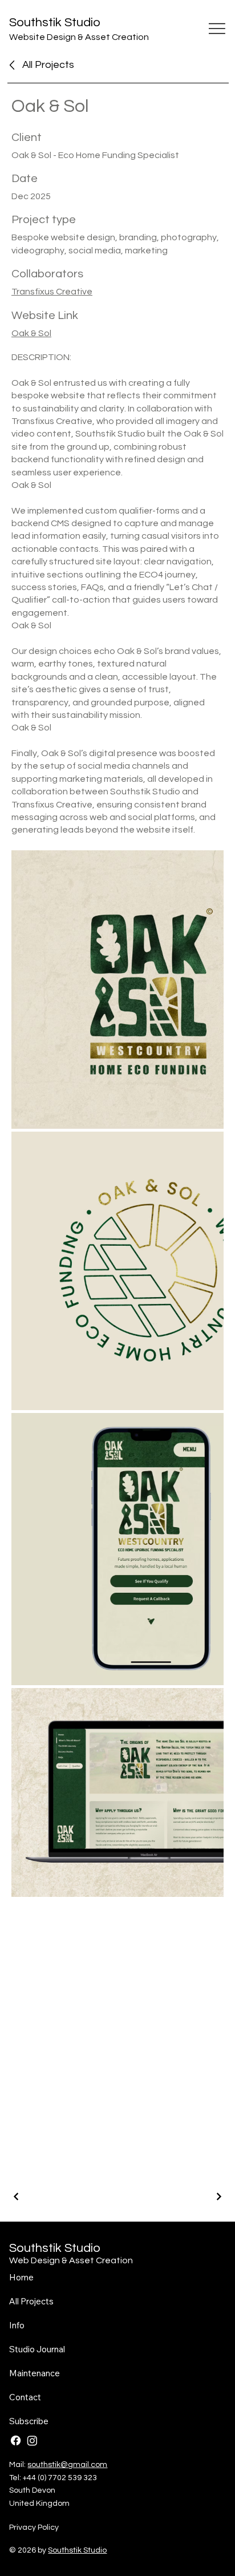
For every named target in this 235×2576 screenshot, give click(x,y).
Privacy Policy (34, 2527)
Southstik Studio (55, 23)
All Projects (48, 65)
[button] (29, 2421)
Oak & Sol (31, 333)
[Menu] (217, 29)
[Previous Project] (17, 2197)
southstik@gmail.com (67, 2465)
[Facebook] (16, 2440)
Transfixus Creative (52, 292)
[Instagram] (32, 2440)
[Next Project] (218, 2197)
